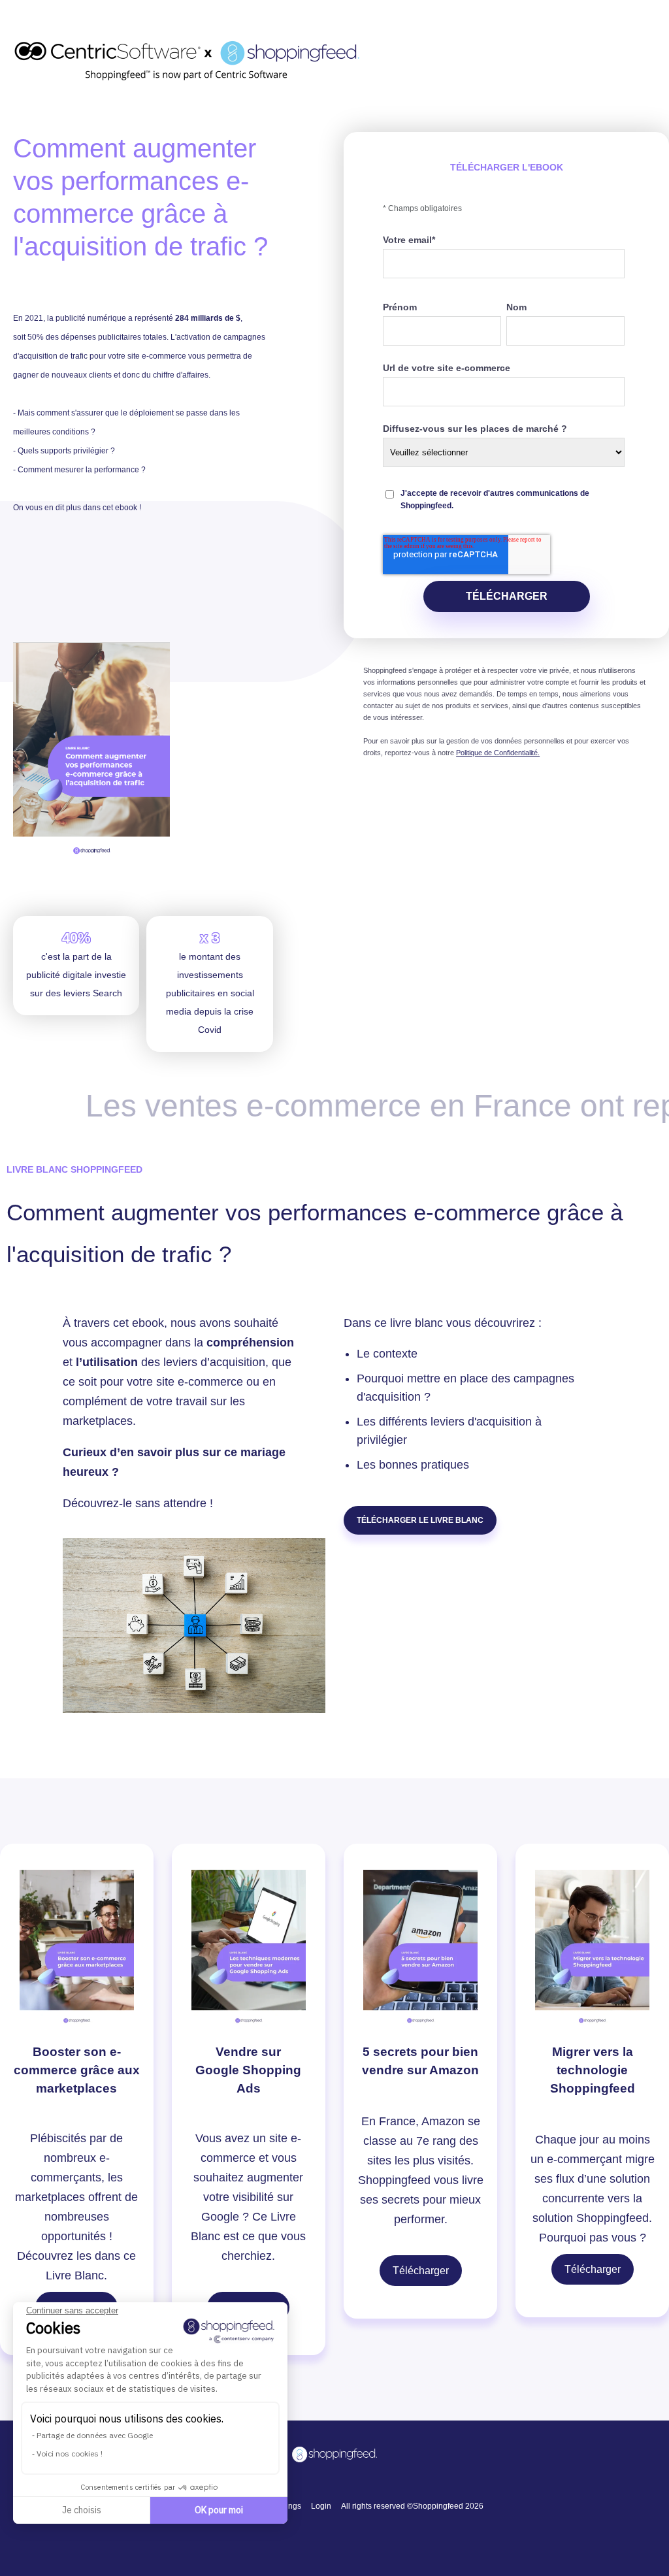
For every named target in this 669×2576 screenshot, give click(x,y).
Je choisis (82, 2510)
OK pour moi (219, 2510)
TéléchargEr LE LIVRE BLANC (420, 1520)
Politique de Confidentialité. (498, 753)
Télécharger (421, 2271)
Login (321, 2506)
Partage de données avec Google (95, 2435)
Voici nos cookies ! (70, 2454)
